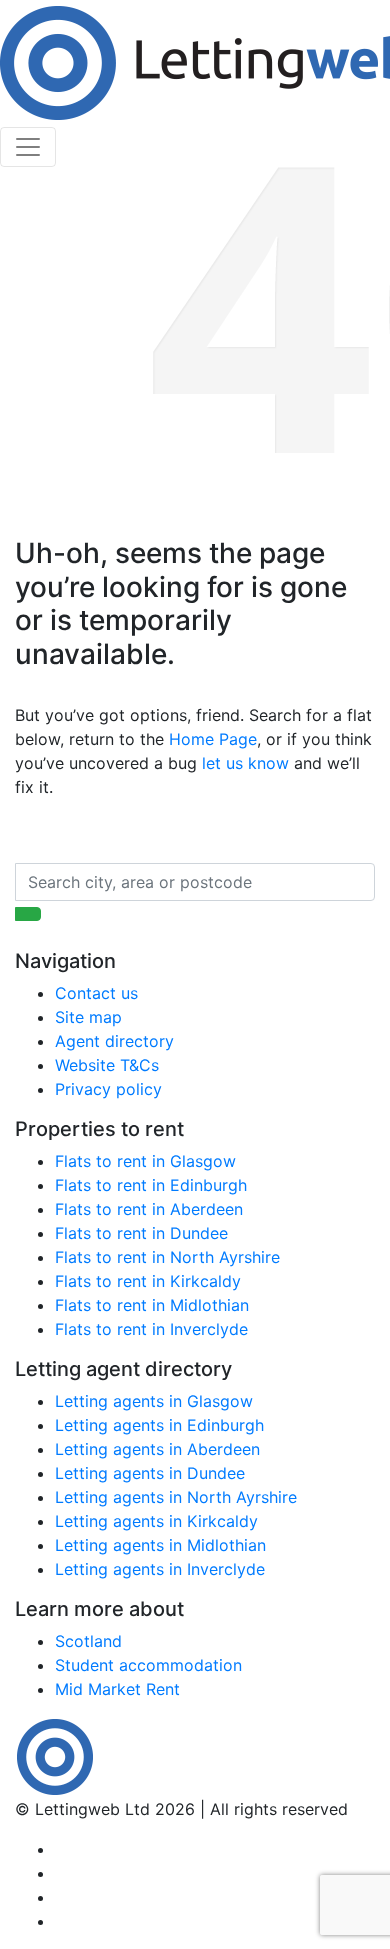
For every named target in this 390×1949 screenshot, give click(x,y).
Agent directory (114, 1041)
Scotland (88, 1641)
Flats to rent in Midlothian (152, 1305)
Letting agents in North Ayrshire (176, 1497)
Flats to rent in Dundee (141, 1233)
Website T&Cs (107, 1065)
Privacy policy (108, 1089)
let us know (245, 763)
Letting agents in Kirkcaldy (156, 1521)
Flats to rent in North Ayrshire (167, 1257)
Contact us (96, 993)
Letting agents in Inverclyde (160, 1569)
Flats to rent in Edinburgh (151, 1185)
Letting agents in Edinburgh (159, 1425)
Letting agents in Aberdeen (157, 1449)
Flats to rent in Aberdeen (149, 1209)
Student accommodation (148, 1665)
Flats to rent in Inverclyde (151, 1329)
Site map (88, 1017)
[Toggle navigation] (28, 147)
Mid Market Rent (117, 1689)
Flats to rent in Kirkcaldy (148, 1281)
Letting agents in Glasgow (154, 1401)
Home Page (213, 739)
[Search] (28, 914)
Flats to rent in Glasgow (145, 1161)
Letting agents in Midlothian (160, 1545)
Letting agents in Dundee (150, 1473)
